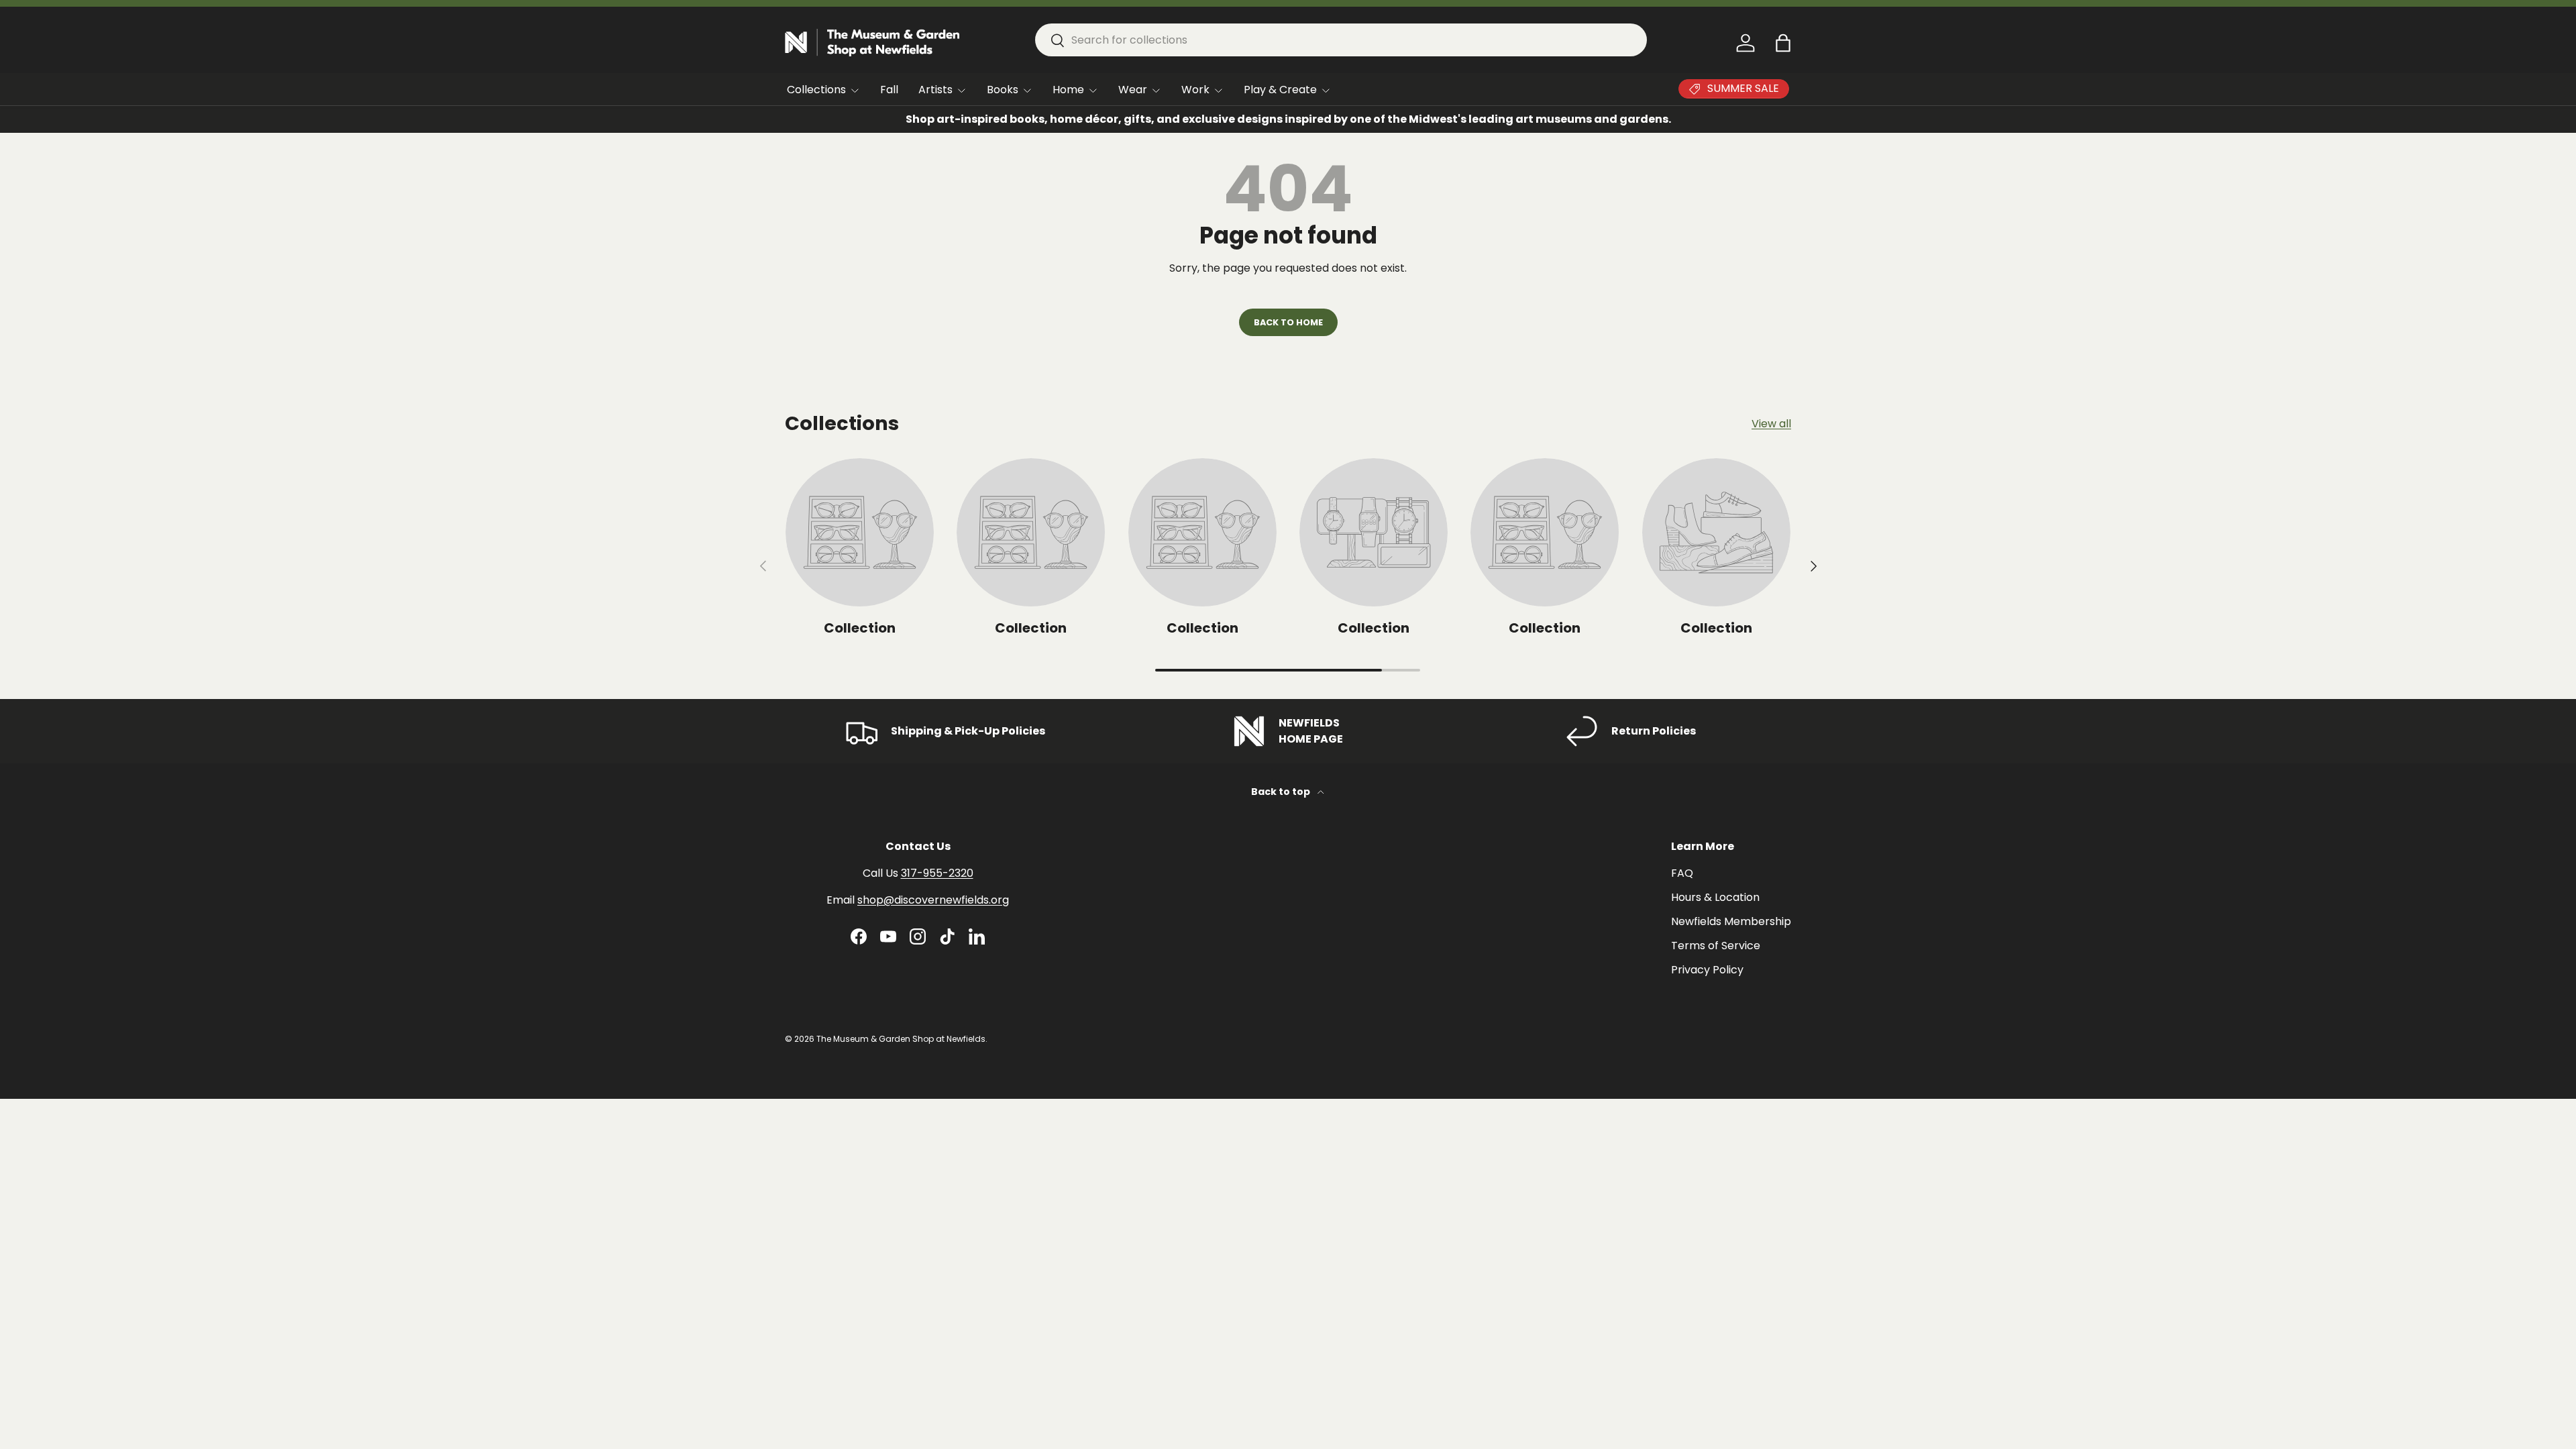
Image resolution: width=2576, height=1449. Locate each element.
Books (1003, 90)
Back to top (1282, 792)
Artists (935, 90)
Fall (889, 90)
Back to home (1288, 322)
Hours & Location (1715, 897)
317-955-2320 (937, 873)
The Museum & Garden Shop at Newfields (901, 1039)
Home (1068, 90)
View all (1771, 424)
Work (1195, 90)
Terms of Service (1716, 946)
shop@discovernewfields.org (933, 900)
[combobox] (1341, 40)
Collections (816, 90)
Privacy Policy (1707, 970)
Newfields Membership (1731, 921)
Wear (1133, 90)
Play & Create (1280, 90)
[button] (1783, 43)
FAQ (1682, 873)
